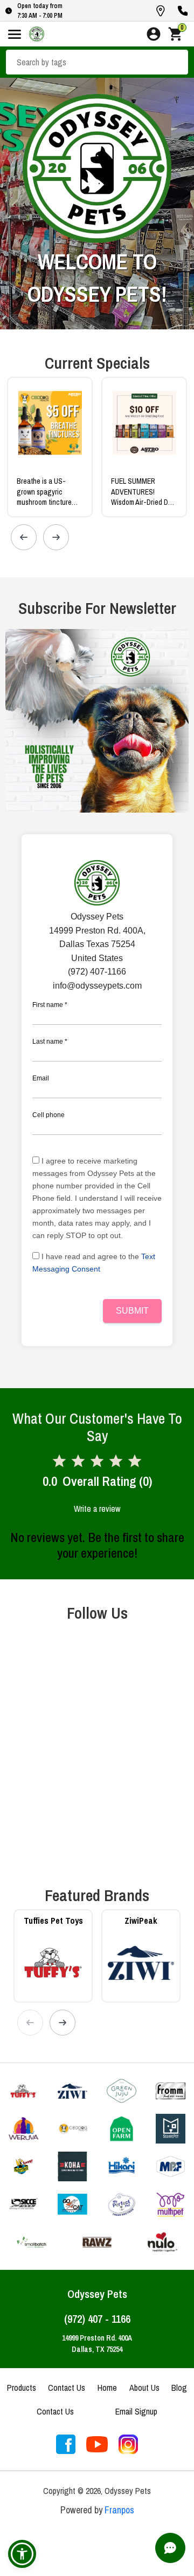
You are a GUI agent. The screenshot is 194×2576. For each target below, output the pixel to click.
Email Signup (136, 2411)
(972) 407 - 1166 (97, 2319)
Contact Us (67, 2388)
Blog (179, 2388)
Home (107, 2388)
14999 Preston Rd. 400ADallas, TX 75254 (97, 2344)
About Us (144, 2388)
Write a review (97, 1509)
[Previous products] (24, 537)
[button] (22, 2554)
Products (22, 2388)
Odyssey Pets (97, 2294)
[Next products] (56, 537)
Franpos (119, 2510)
